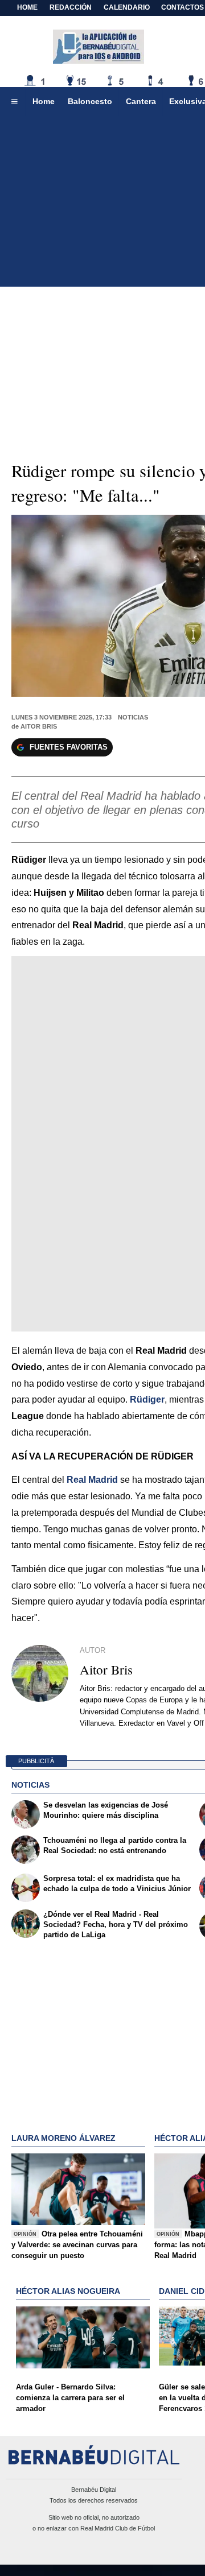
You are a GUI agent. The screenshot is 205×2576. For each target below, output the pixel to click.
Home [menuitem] (44, 101)
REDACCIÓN (71, 7)
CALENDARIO (127, 7)
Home (27, 7)
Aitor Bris (39, 726)
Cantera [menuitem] (141, 101)
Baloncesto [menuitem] (90, 101)
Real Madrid (92, 1480)
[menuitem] (14, 102)
